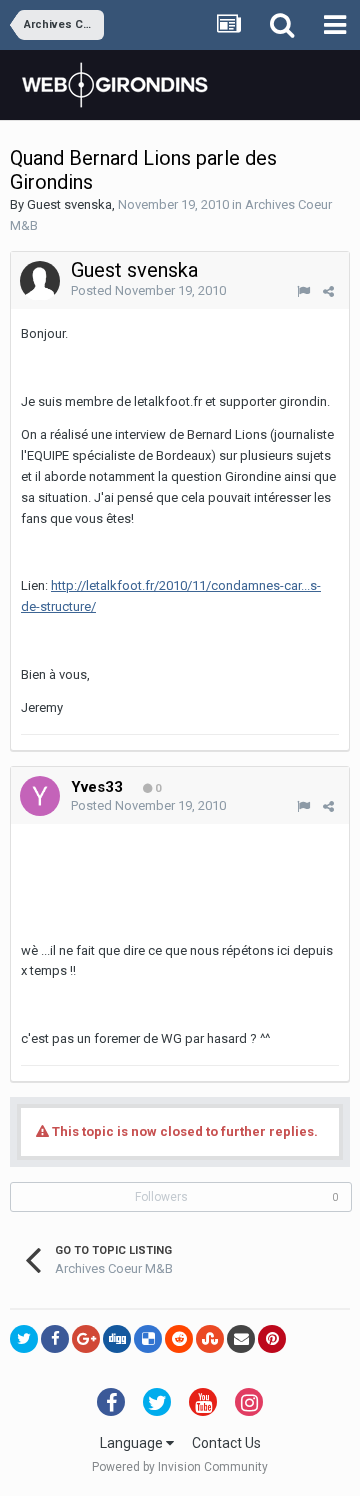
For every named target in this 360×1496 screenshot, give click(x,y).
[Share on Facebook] (55, 1339)
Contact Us (226, 1443)
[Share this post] (328, 291)
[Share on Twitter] (24, 1339)
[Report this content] (303, 291)
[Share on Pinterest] (272, 1339)
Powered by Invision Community (180, 1467)
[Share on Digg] (117, 1339)
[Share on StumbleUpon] (210, 1339)
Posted (148, 290)
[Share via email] (241, 1339)
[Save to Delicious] (148, 1339)
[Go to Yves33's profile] (40, 796)
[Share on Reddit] (179, 1339)
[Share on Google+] (86, 1339)
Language (133, 1443)
